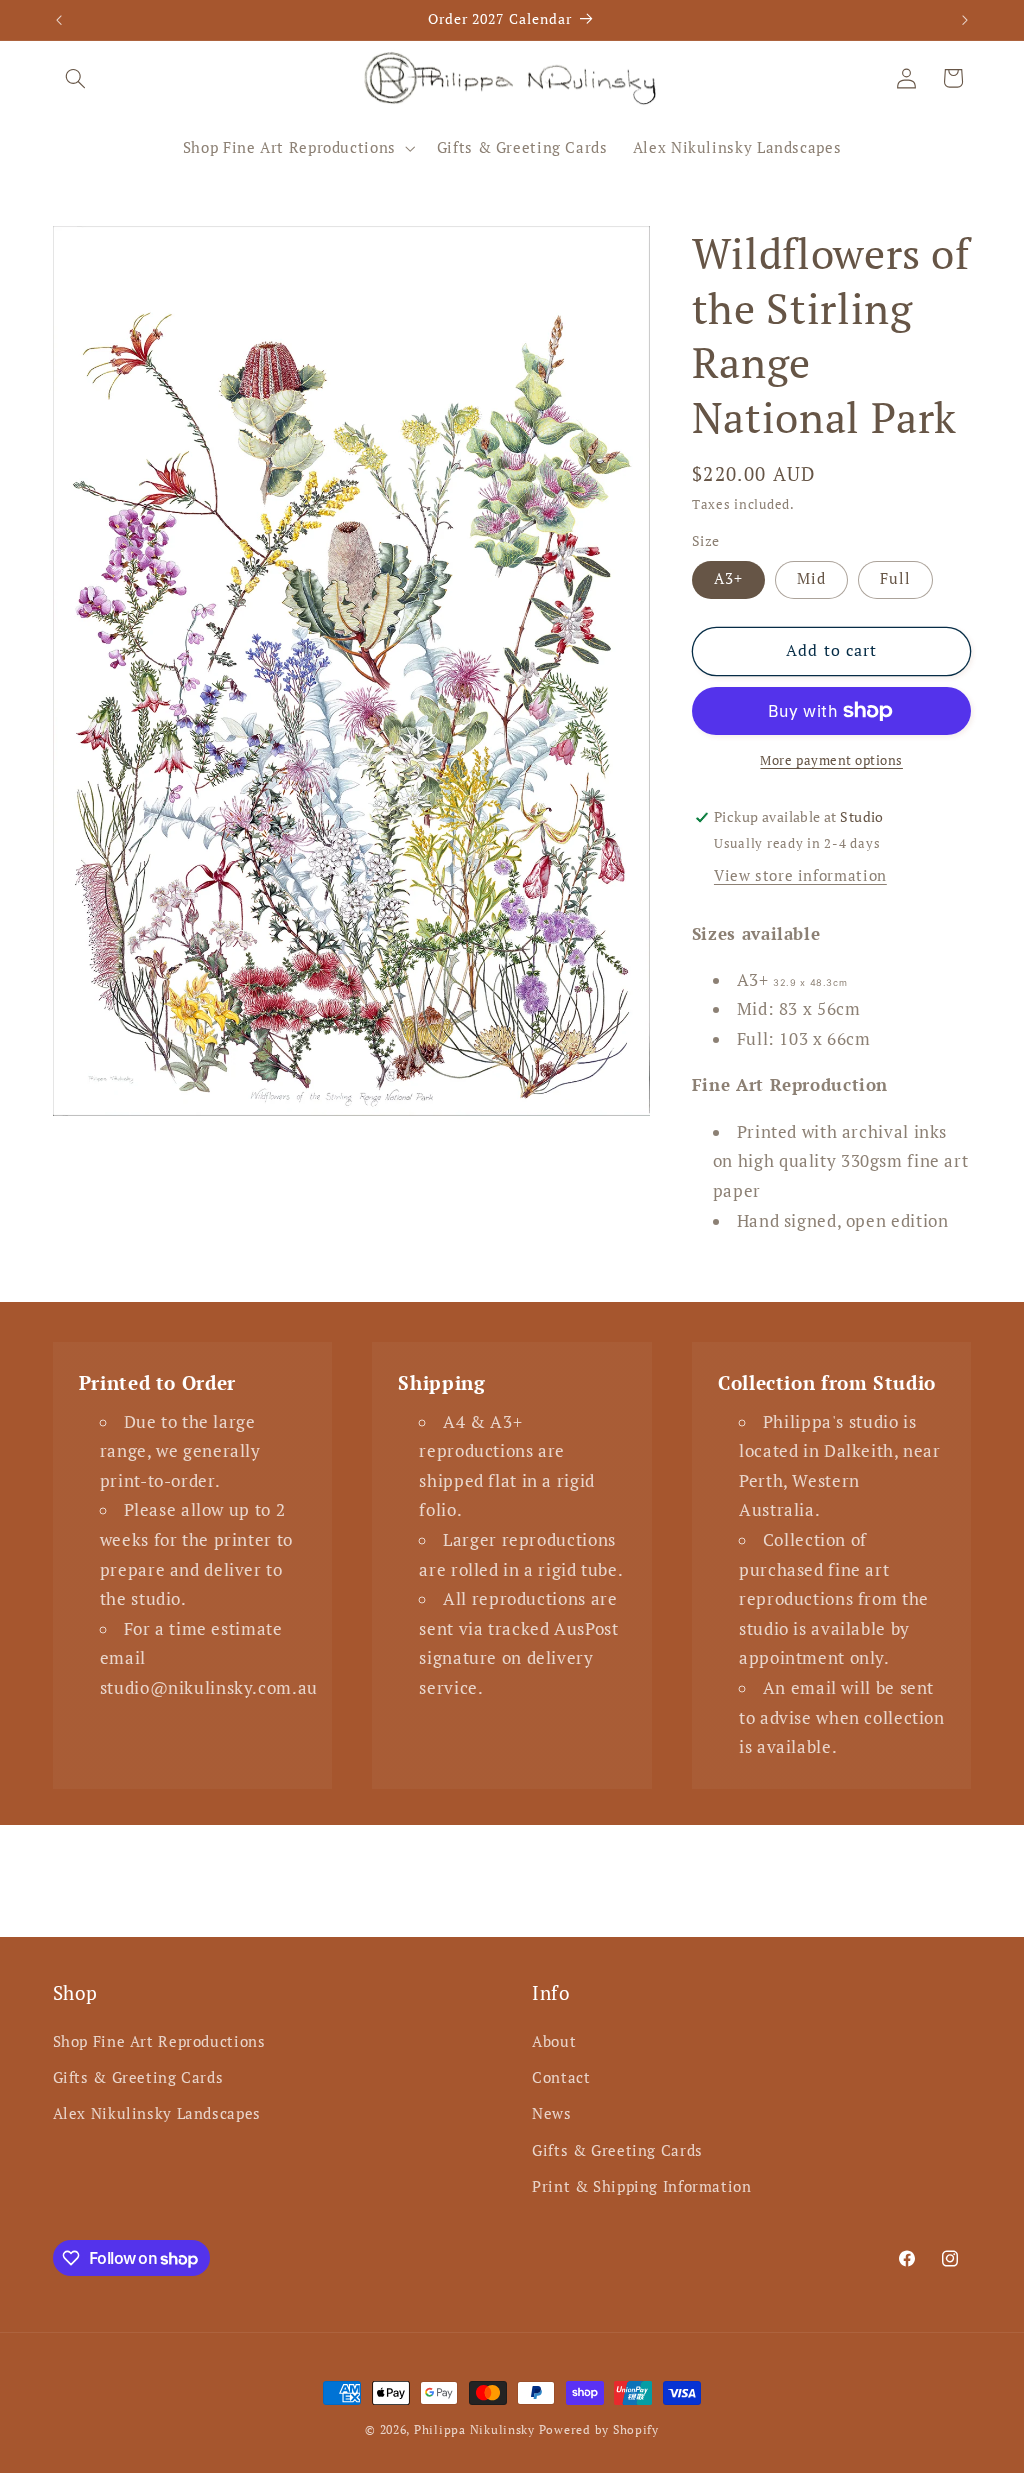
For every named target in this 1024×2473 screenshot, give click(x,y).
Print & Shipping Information (642, 2186)
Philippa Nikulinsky (474, 2429)
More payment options (831, 760)
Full (895, 578)
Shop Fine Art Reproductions (159, 2041)
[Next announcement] (965, 20)
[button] (76, 78)
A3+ (728, 578)
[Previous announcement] (59, 20)
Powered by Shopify (599, 2429)
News (552, 2113)
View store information (800, 875)
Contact (561, 2077)
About (554, 2041)
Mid (811, 578)
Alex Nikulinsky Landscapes (157, 2113)
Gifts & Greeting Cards (138, 2077)
